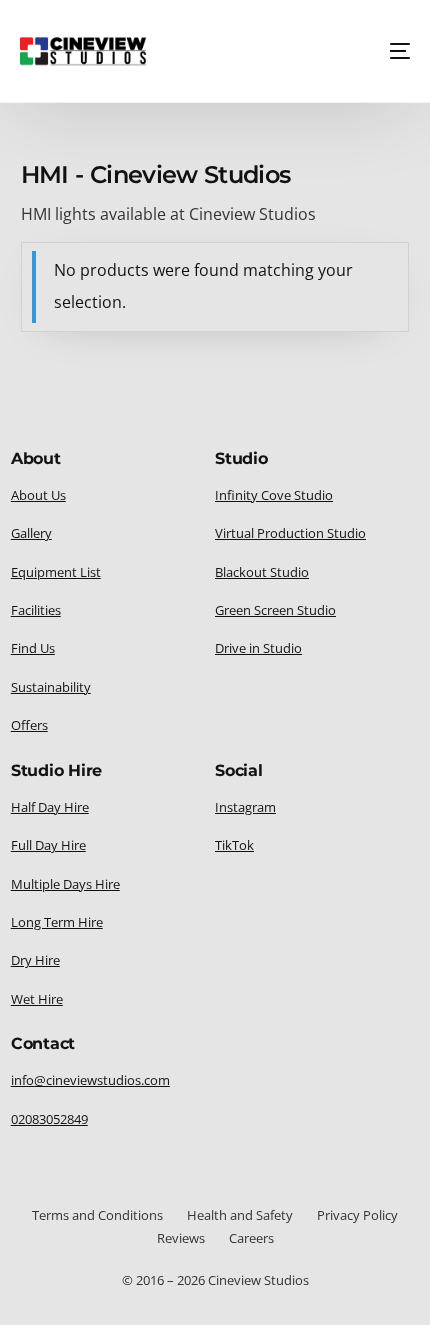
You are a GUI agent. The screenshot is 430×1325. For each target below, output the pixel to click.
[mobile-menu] (394, 51)
